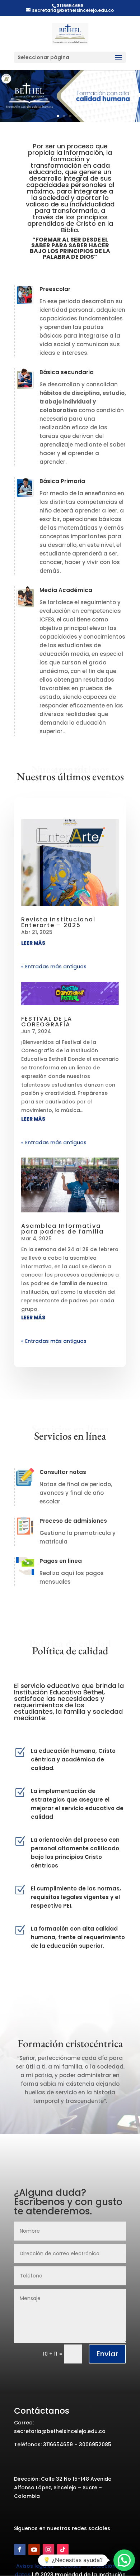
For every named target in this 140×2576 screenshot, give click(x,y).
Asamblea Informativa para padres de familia (62, 1229)
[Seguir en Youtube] (34, 2549)
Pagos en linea (61, 1561)
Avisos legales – (37, 2566)
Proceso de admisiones (73, 1521)
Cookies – (73, 2566)
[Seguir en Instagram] (48, 2549)
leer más (33, 943)
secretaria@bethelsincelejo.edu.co (60, 2431)
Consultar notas (63, 1472)
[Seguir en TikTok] (63, 2549)
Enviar (107, 2354)
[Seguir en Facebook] (20, 2549)
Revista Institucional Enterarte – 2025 (58, 922)
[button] (124, 2560)
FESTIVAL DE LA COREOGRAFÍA (47, 1022)
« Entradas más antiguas (54, 967)
